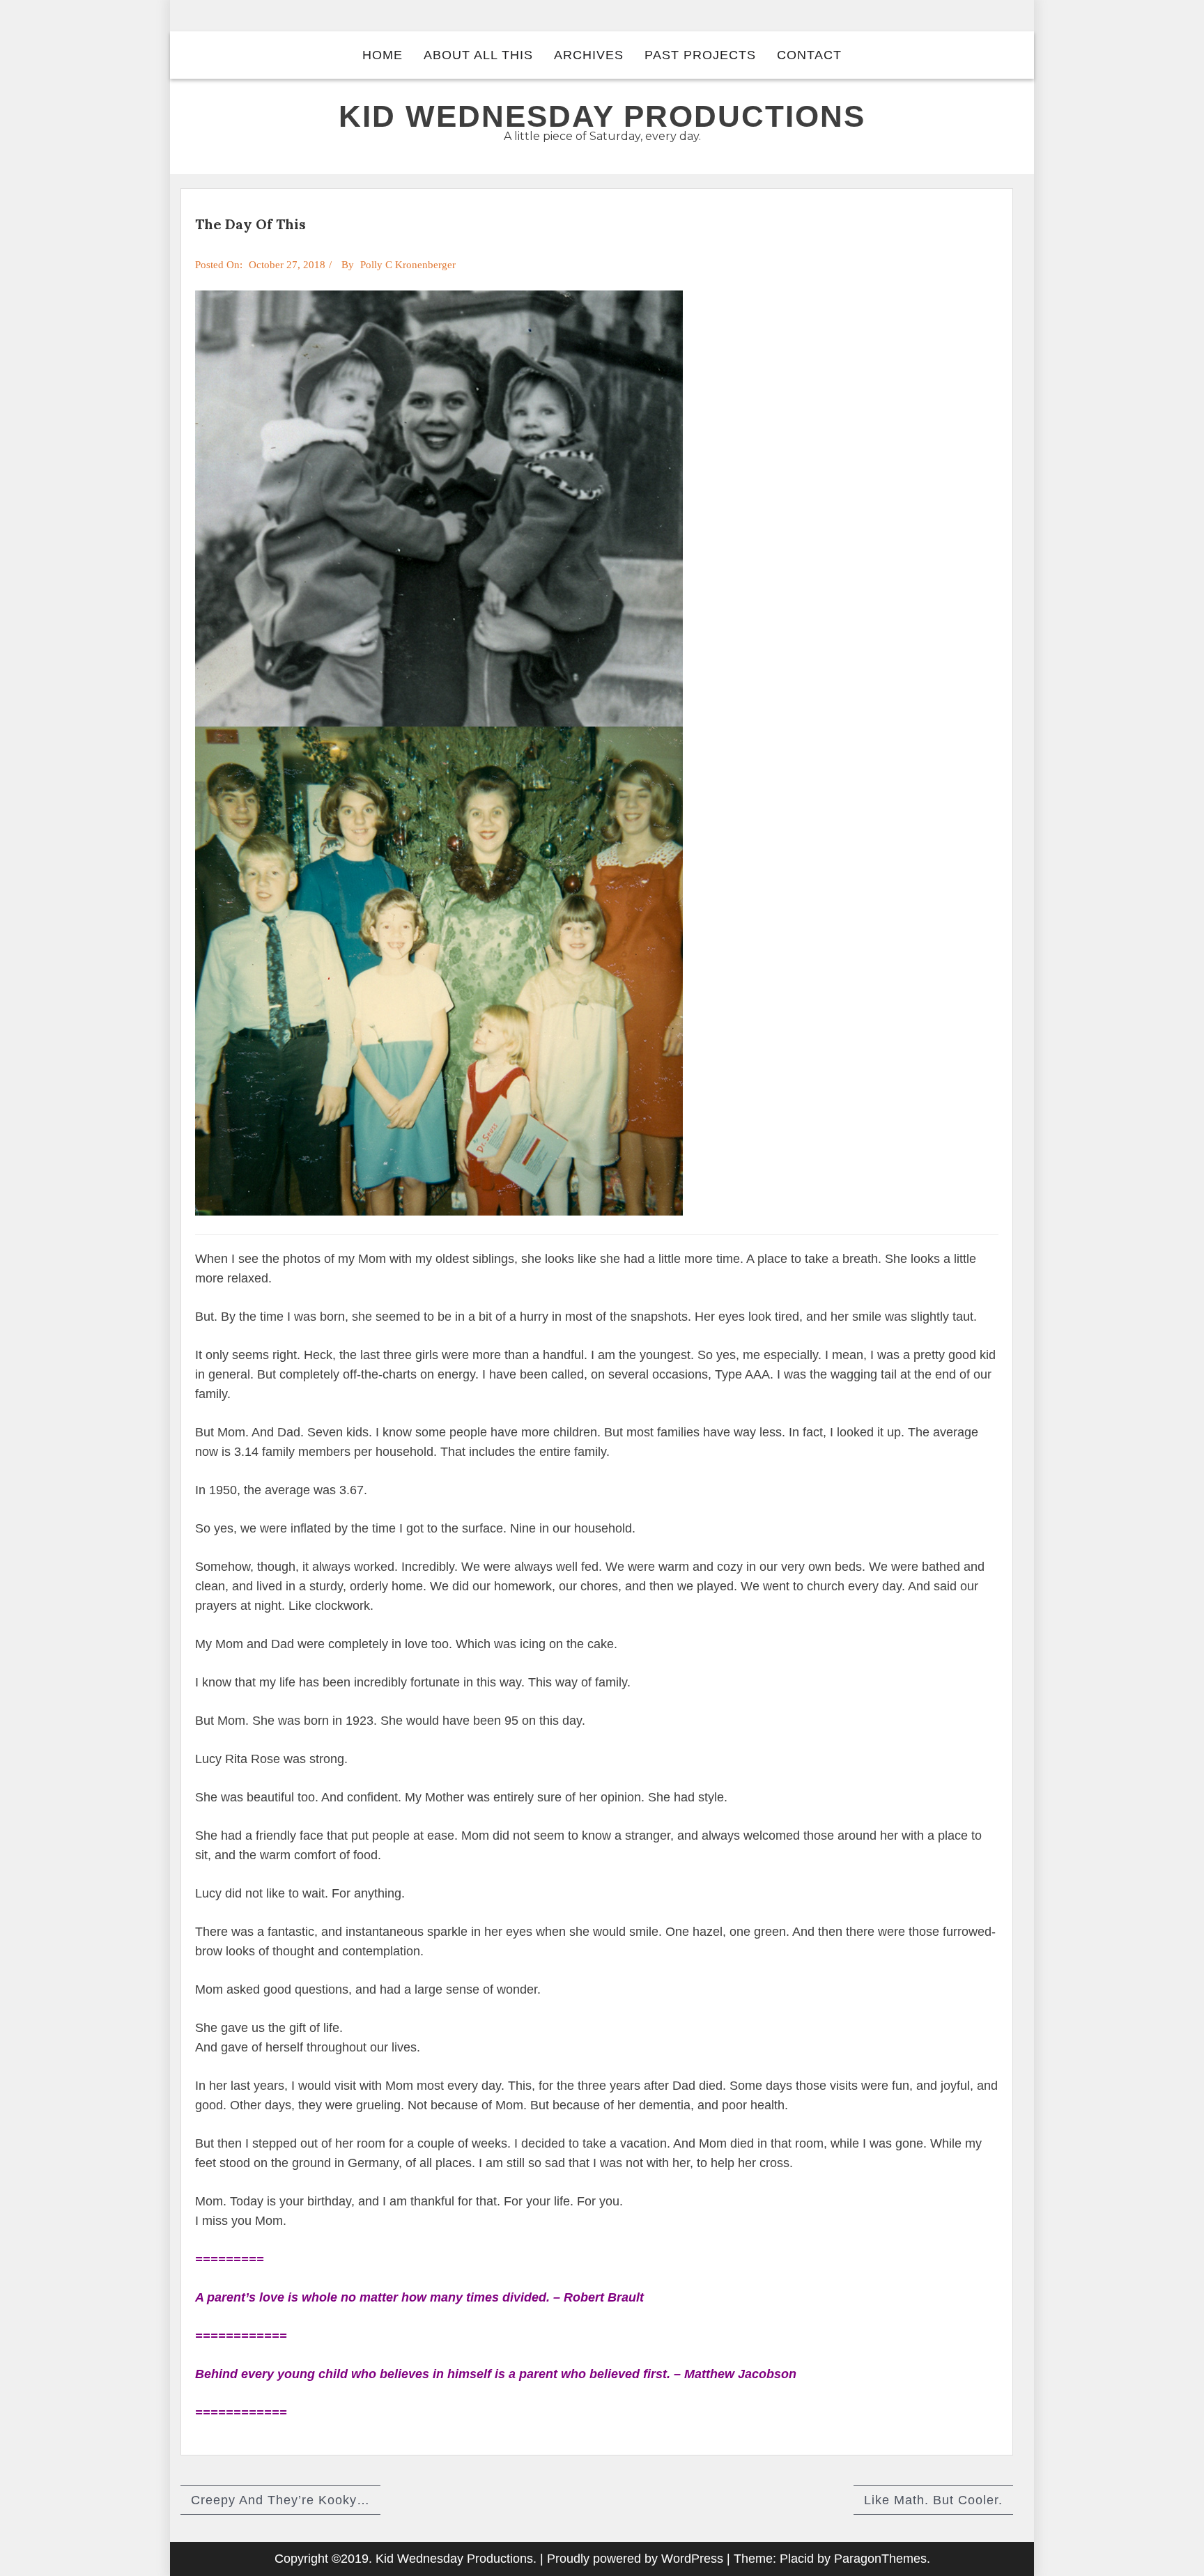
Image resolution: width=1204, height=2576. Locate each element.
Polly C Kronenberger (408, 265)
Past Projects (700, 55)
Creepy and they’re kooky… (280, 2500)
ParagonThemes (880, 2559)
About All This (478, 55)
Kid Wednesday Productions (602, 116)
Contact (809, 55)
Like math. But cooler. (933, 2500)
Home (383, 55)
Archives (589, 55)
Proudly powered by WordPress (635, 2559)
